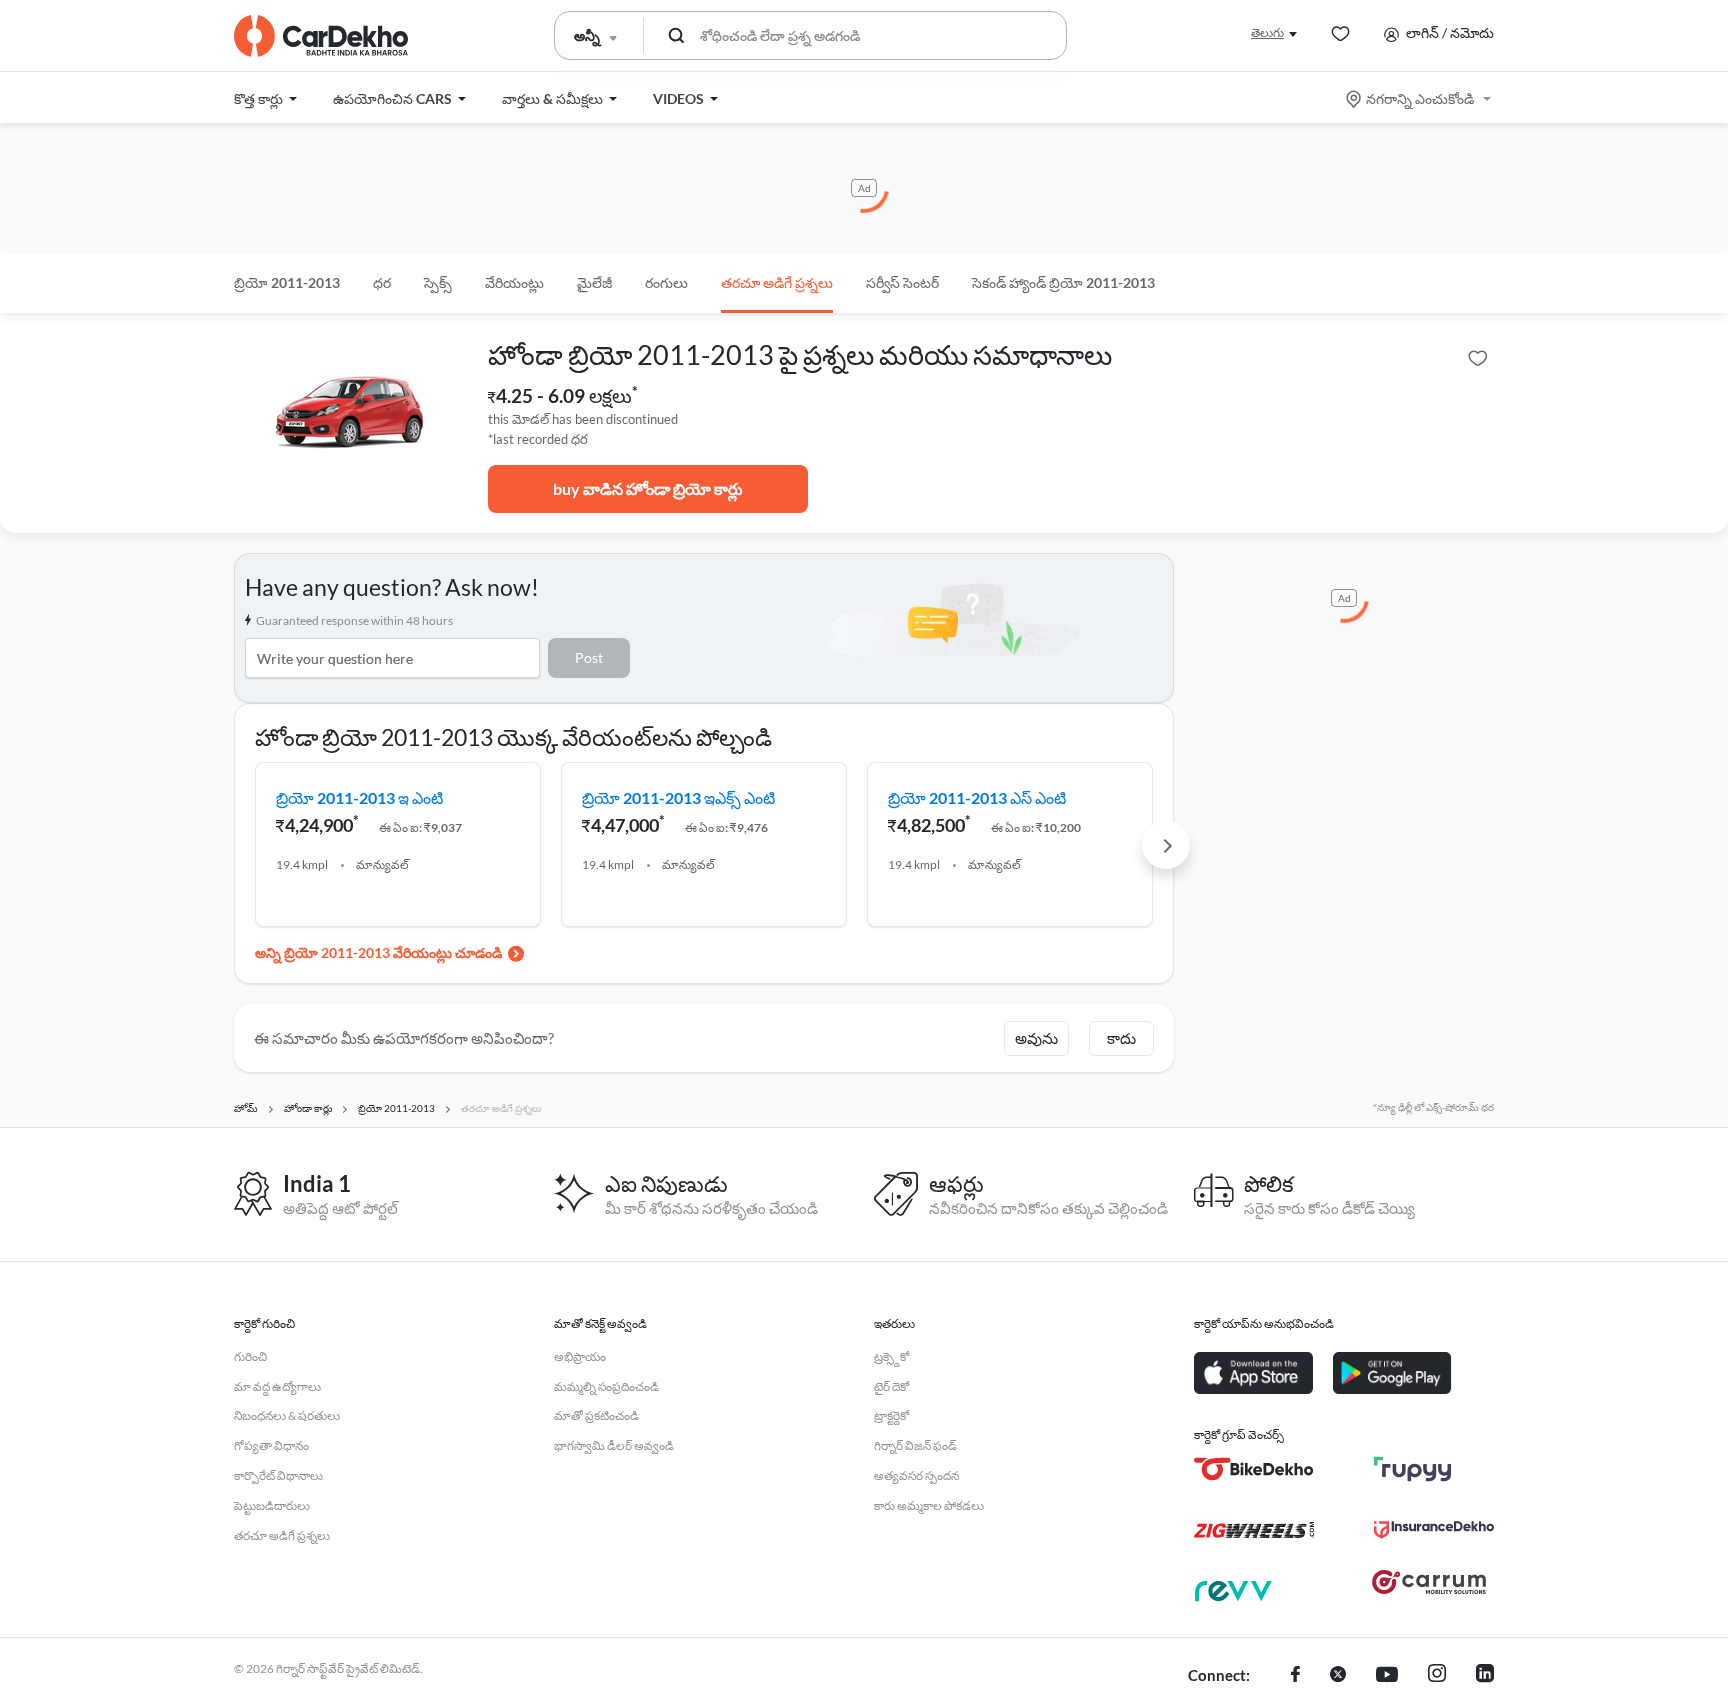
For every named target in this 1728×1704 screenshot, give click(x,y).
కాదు (1121, 1038)
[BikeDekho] (1254, 1469)
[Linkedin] (1485, 1676)
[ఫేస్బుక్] (1295, 1676)
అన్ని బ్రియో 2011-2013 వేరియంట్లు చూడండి (378, 952)
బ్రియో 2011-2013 (287, 282)
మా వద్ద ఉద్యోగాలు (277, 1386)
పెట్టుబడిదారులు (272, 1505)
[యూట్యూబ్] (1387, 1676)
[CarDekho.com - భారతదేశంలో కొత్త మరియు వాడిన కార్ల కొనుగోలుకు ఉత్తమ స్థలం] (321, 36)
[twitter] (1338, 1676)
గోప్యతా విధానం (271, 1445)
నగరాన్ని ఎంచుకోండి (1420, 98)
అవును (1036, 1038)
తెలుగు (1267, 32)
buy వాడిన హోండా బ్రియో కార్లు (648, 488)
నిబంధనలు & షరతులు (287, 1415)
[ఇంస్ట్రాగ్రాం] (1437, 1676)
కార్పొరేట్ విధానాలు (278, 1475)
